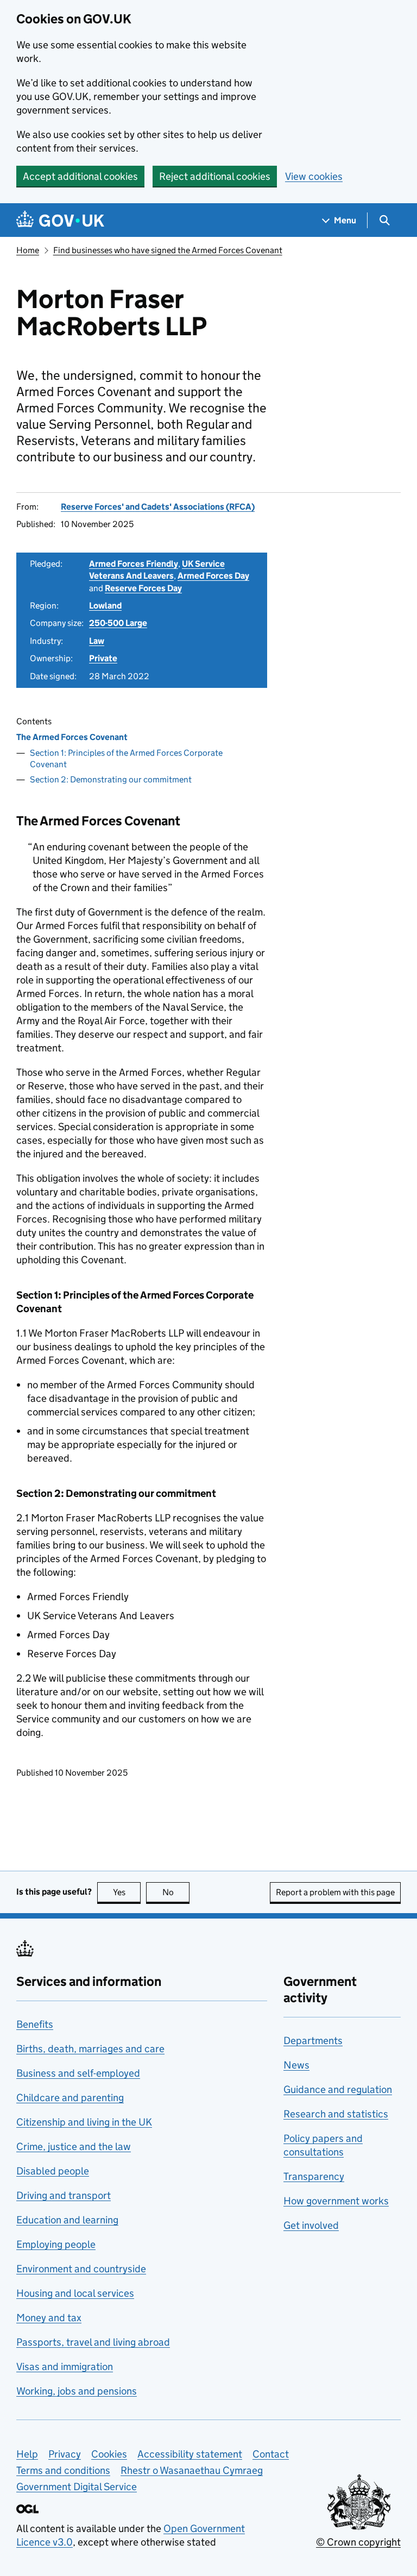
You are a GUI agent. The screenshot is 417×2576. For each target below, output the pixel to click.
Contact (271, 2454)
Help (27, 2454)
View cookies (314, 176)
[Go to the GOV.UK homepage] (60, 220)
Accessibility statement (190, 2454)
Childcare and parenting (70, 2098)
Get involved (311, 2225)
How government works (336, 2201)
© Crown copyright (358, 2542)
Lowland (105, 606)
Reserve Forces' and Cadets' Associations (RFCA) (158, 507)
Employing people (56, 2244)
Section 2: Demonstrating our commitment (111, 779)
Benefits (35, 2024)
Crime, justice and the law (74, 2146)
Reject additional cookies (215, 176)
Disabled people (53, 2171)
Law (97, 641)
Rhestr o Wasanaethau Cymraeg (192, 2470)
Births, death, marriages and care (90, 2049)
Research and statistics (336, 2114)
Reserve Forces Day (143, 588)
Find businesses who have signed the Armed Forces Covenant (168, 250)
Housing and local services (75, 2293)
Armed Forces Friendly (134, 564)
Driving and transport (64, 2195)
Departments (313, 2041)
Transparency (314, 2176)
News (296, 2065)
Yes (127, 1892)
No (176, 1892)
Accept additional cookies (80, 176)
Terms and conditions (63, 2470)
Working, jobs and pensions (77, 2391)
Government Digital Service (77, 2487)
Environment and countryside (81, 2269)
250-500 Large (118, 623)
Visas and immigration (65, 2367)
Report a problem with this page (335, 1892)
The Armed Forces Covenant (72, 737)
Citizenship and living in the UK (84, 2122)
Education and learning (67, 2220)
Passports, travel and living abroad (93, 2342)
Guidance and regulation (338, 2089)
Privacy (65, 2454)
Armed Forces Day (213, 576)
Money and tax (49, 2318)
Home (28, 250)
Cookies (109, 2454)
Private (103, 658)
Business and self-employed (78, 2073)
